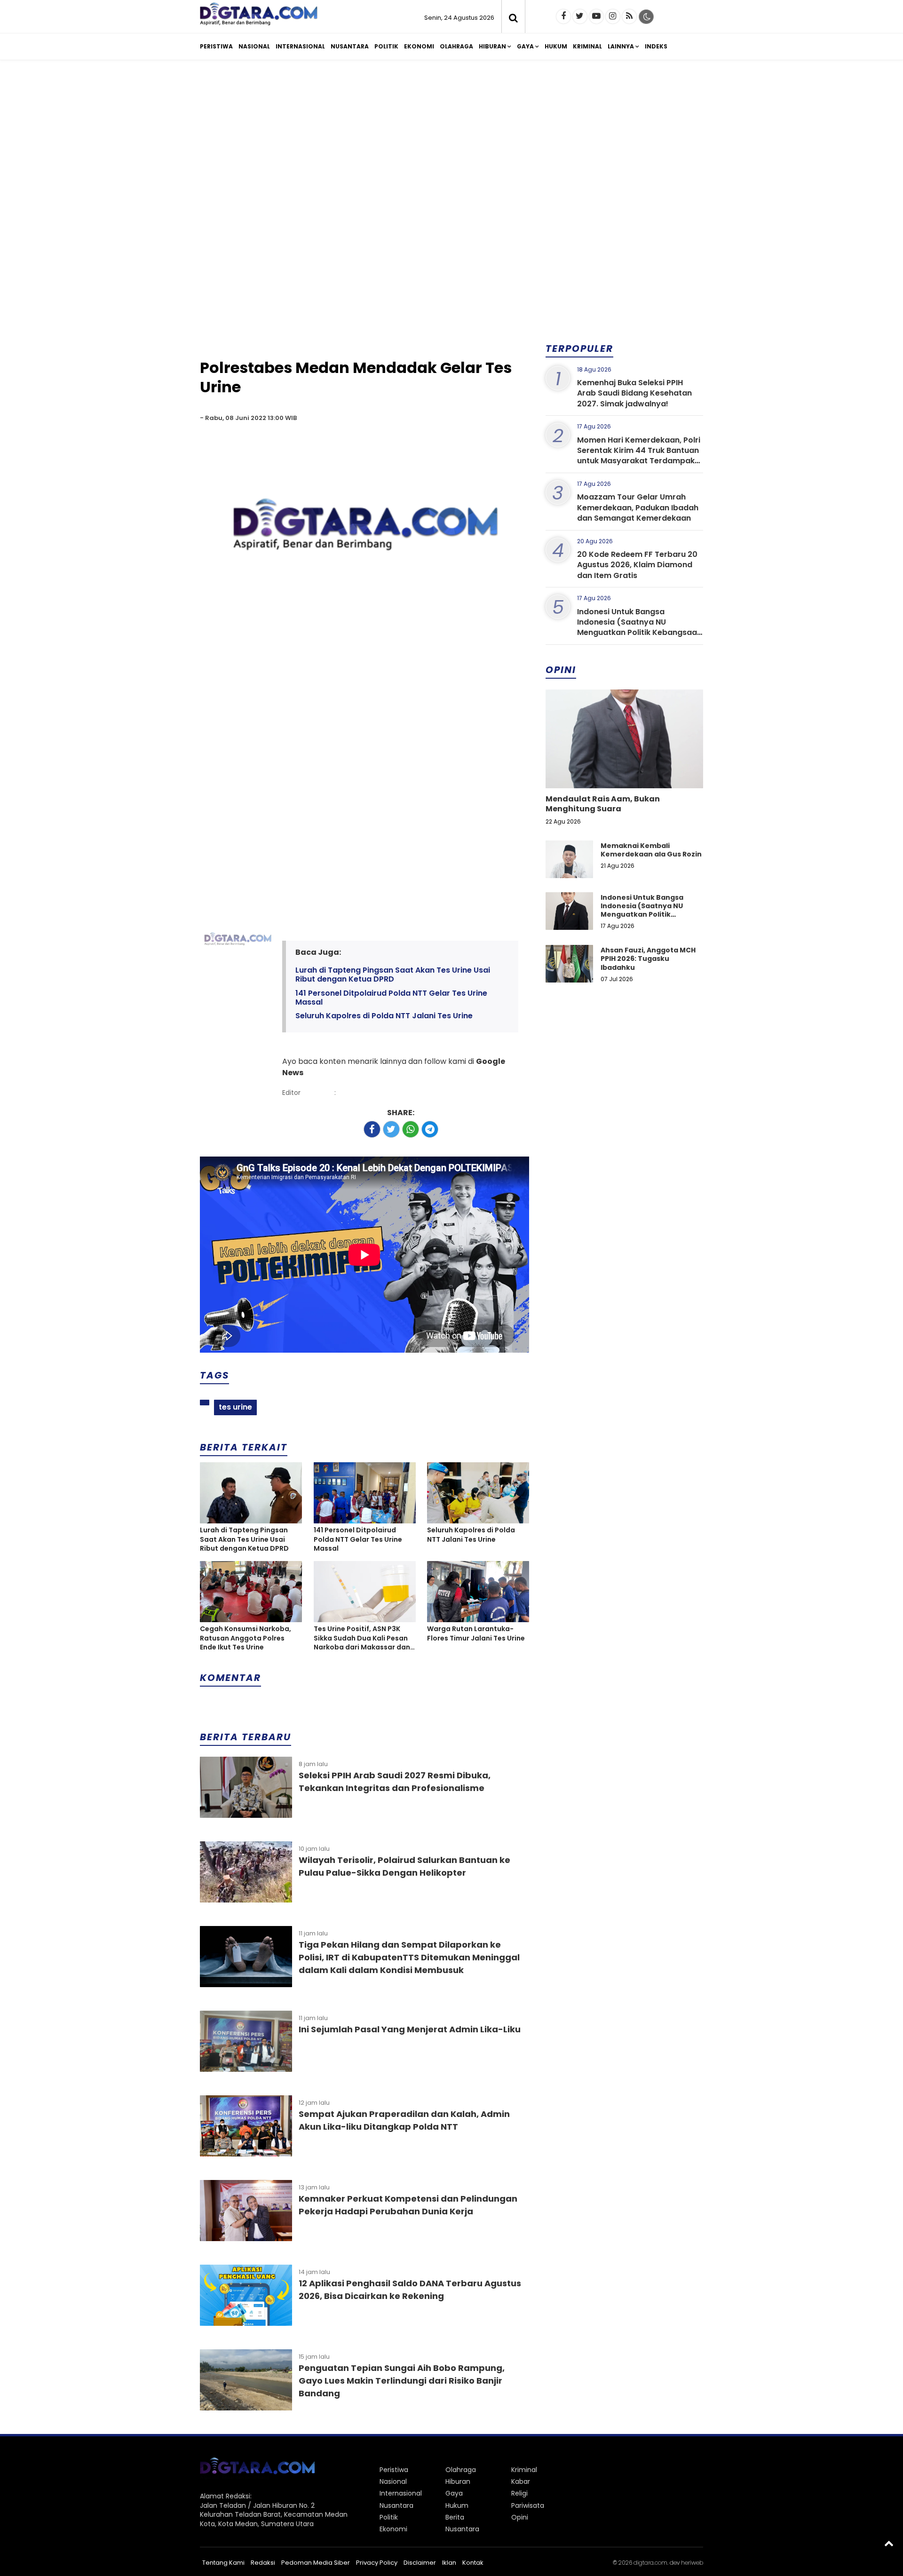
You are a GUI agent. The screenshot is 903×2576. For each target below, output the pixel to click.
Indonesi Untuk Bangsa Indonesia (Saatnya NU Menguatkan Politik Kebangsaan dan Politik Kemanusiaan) (639, 627)
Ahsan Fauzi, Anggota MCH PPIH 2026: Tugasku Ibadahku (648, 959)
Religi (519, 2493)
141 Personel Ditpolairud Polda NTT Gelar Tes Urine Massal (391, 998)
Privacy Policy (377, 2563)
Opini (520, 2517)
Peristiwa (216, 46)
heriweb (692, 2563)
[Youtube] (596, 16)
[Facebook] (563, 16)
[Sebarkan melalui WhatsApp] (411, 1129)
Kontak (473, 2563)
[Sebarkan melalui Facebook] (372, 1129)
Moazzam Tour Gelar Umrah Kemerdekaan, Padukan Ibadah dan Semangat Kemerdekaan (638, 507)
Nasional (254, 46)
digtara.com (650, 2563)
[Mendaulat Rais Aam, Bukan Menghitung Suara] (624, 771)
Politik (386, 46)
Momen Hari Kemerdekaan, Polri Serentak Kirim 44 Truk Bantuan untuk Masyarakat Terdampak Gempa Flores (639, 456)
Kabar (521, 2481)
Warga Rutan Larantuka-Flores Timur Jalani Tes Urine (476, 1634)
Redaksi (263, 2563)
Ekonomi (419, 46)
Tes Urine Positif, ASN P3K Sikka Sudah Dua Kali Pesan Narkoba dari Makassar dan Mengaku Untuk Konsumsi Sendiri (362, 1638)
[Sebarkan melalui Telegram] (430, 1129)
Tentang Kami (223, 2563)
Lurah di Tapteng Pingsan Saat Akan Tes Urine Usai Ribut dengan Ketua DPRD (393, 975)
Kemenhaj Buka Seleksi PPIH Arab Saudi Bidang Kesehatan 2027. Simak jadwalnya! (634, 393)
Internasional (300, 46)
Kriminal (587, 46)
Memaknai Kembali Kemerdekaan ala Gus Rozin (651, 850)
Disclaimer (420, 2563)
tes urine (235, 1407)
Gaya (525, 46)
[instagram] (613, 16)
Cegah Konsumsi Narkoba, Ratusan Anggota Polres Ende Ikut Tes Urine (246, 1638)
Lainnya (621, 46)
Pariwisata (528, 2505)
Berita (455, 2517)
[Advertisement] (451, 140)
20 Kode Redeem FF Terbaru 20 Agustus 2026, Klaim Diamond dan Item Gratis (637, 565)
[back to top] (889, 2543)
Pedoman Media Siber (316, 2563)
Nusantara (350, 46)
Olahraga (456, 46)
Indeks (656, 46)
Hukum (556, 46)
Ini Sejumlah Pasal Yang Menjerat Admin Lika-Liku (410, 2029)
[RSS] (629, 16)
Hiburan (492, 46)
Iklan (449, 2563)
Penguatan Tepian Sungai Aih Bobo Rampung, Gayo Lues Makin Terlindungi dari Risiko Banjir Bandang (402, 2381)
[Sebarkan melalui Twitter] (391, 1129)
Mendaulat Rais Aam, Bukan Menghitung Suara (603, 804)
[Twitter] (580, 16)
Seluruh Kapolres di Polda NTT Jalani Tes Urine (384, 1016)
